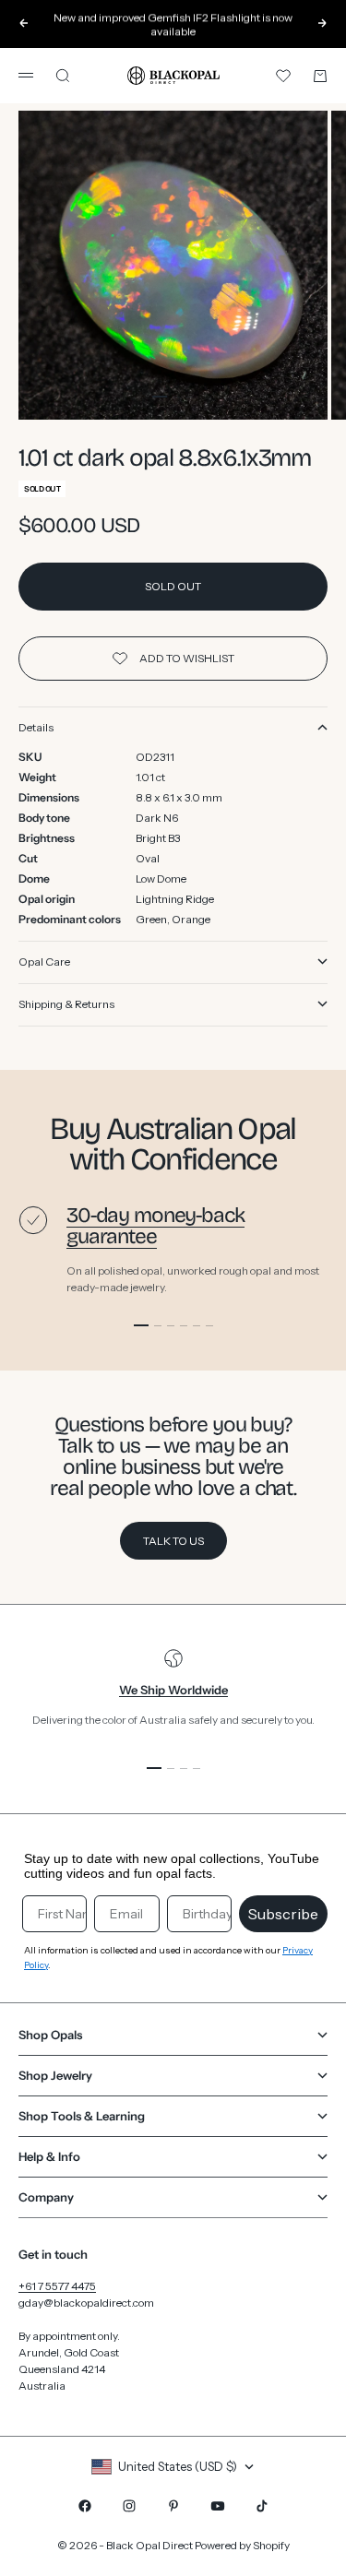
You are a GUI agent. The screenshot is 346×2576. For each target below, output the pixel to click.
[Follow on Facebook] (85, 2506)
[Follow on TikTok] (262, 2506)
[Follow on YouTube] (218, 2506)
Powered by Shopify (242, 2545)
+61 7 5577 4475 (57, 2286)
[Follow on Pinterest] (173, 2506)
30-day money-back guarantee (155, 1226)
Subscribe (283, 1914)
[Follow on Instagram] (129, 2506)
